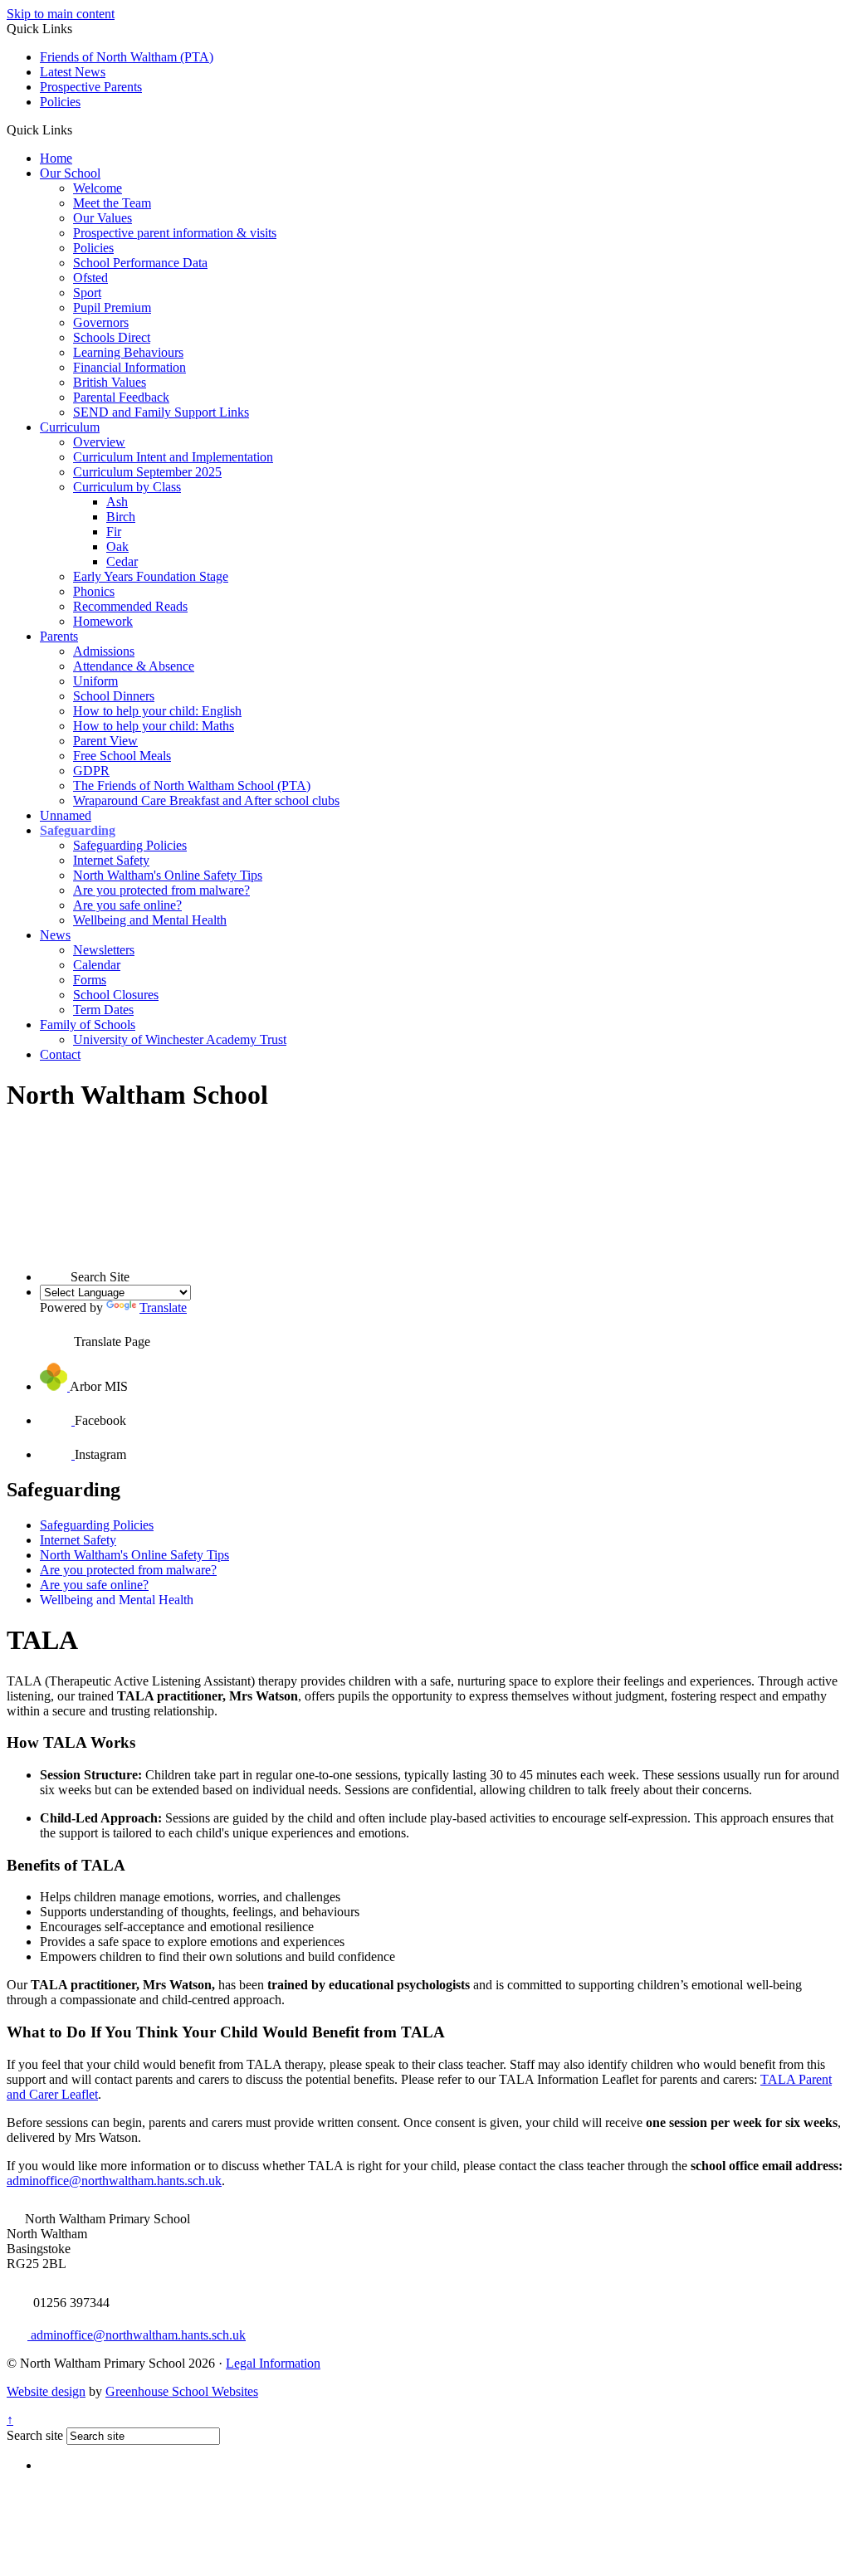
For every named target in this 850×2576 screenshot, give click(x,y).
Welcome (98, 188)
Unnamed (66, 815)
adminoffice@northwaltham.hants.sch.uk (114, 2181)
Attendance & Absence (134, 666)
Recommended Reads (130, 606)
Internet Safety (111, 860)
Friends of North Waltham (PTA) (127, 57)
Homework (103, 621)
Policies (60, 102)
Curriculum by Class (127, 487)
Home (56, 158)
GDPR (91, 771)
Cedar (122, 561)
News (55, 935)
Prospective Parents (91, 87)
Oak (117, 546)
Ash (117, 502)
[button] (78, 129)
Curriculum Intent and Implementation (173, 457)
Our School (70, 173)
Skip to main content (61, 14)
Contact (60, 1054)
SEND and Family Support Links (161, 412)
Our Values (103, 218)
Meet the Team (112, 203)
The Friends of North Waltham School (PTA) (192, 785)
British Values (110, 382)
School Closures (116, 995)
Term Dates (103, 1010)
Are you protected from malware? (161, 890)
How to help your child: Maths (154, 726)
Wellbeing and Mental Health (150, 920)
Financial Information (129, 367)
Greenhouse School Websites (182, 2391)
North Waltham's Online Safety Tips (168, 875)
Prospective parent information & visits (175, 233)
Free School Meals (122, 756)
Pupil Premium (112, 307)
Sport (87, 293)
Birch (121, 517)
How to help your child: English (157, 711)
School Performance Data (140, 263)
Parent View (105, 741)
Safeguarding (78, 830)
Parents (59, 636)
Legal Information (273, 2363)
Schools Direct (112, 337)
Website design (46, 2391)
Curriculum (70, 427)
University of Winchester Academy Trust (180, 1039)
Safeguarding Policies (130, 845)
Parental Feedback (121, 397)
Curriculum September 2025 (147, 472)
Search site (35, 2435)
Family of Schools (88, 1025)
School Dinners (114, 696)
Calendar (97, 965)
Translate (163, 1308)
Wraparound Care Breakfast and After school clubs (206, 800)
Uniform (95, 681)
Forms (90, 980)
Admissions (104, 651)
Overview (99, 442)
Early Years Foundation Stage (151, 576)
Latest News (73, 72)
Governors (101, 322)
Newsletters (104, 950)
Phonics (94, 591)
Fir (114, 532)
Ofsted (90, 278)
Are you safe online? (127, 905)
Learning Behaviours (128, 352)
